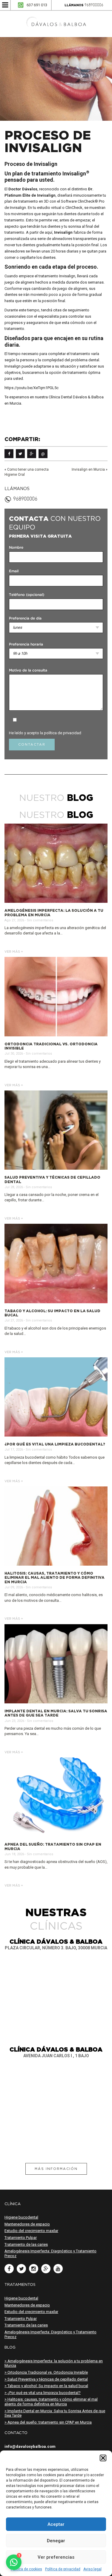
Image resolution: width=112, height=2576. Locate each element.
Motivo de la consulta (28, 670)
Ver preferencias (56, 2557)
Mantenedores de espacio (27, 2224)
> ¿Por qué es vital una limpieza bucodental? (43, 2393)
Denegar (56, 2541)
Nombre (16, 548)
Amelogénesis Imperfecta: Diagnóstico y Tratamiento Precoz (50, 2253)
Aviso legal (92, 2569)
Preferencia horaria (26, 644)
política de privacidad (63, 733)
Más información (56, 2169)
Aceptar (56, 2524)
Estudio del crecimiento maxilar (31, 2231)
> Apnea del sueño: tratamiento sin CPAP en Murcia (48, 2422)
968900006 (94, 5)
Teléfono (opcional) (27, 595)
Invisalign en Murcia (88, 469)
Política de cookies (26, 2569)
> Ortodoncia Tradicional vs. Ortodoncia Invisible (46, 2372)
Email (14, 571)
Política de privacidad (63, 2569)
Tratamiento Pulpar (21, 2238)
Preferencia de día (25, 618)
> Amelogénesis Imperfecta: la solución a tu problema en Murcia (54, 2363)
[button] (103, 2458)
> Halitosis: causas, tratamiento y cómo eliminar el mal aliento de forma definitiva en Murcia (51, 2402)
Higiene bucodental (21, 2217)
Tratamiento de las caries (26, 2244)
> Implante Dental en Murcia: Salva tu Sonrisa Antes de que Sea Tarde (55, 2413)
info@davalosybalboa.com (30, 2446)
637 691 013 (37, 5)
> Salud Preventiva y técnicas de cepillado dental (46, 2379)
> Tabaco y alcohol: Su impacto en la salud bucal (46, 2386)
